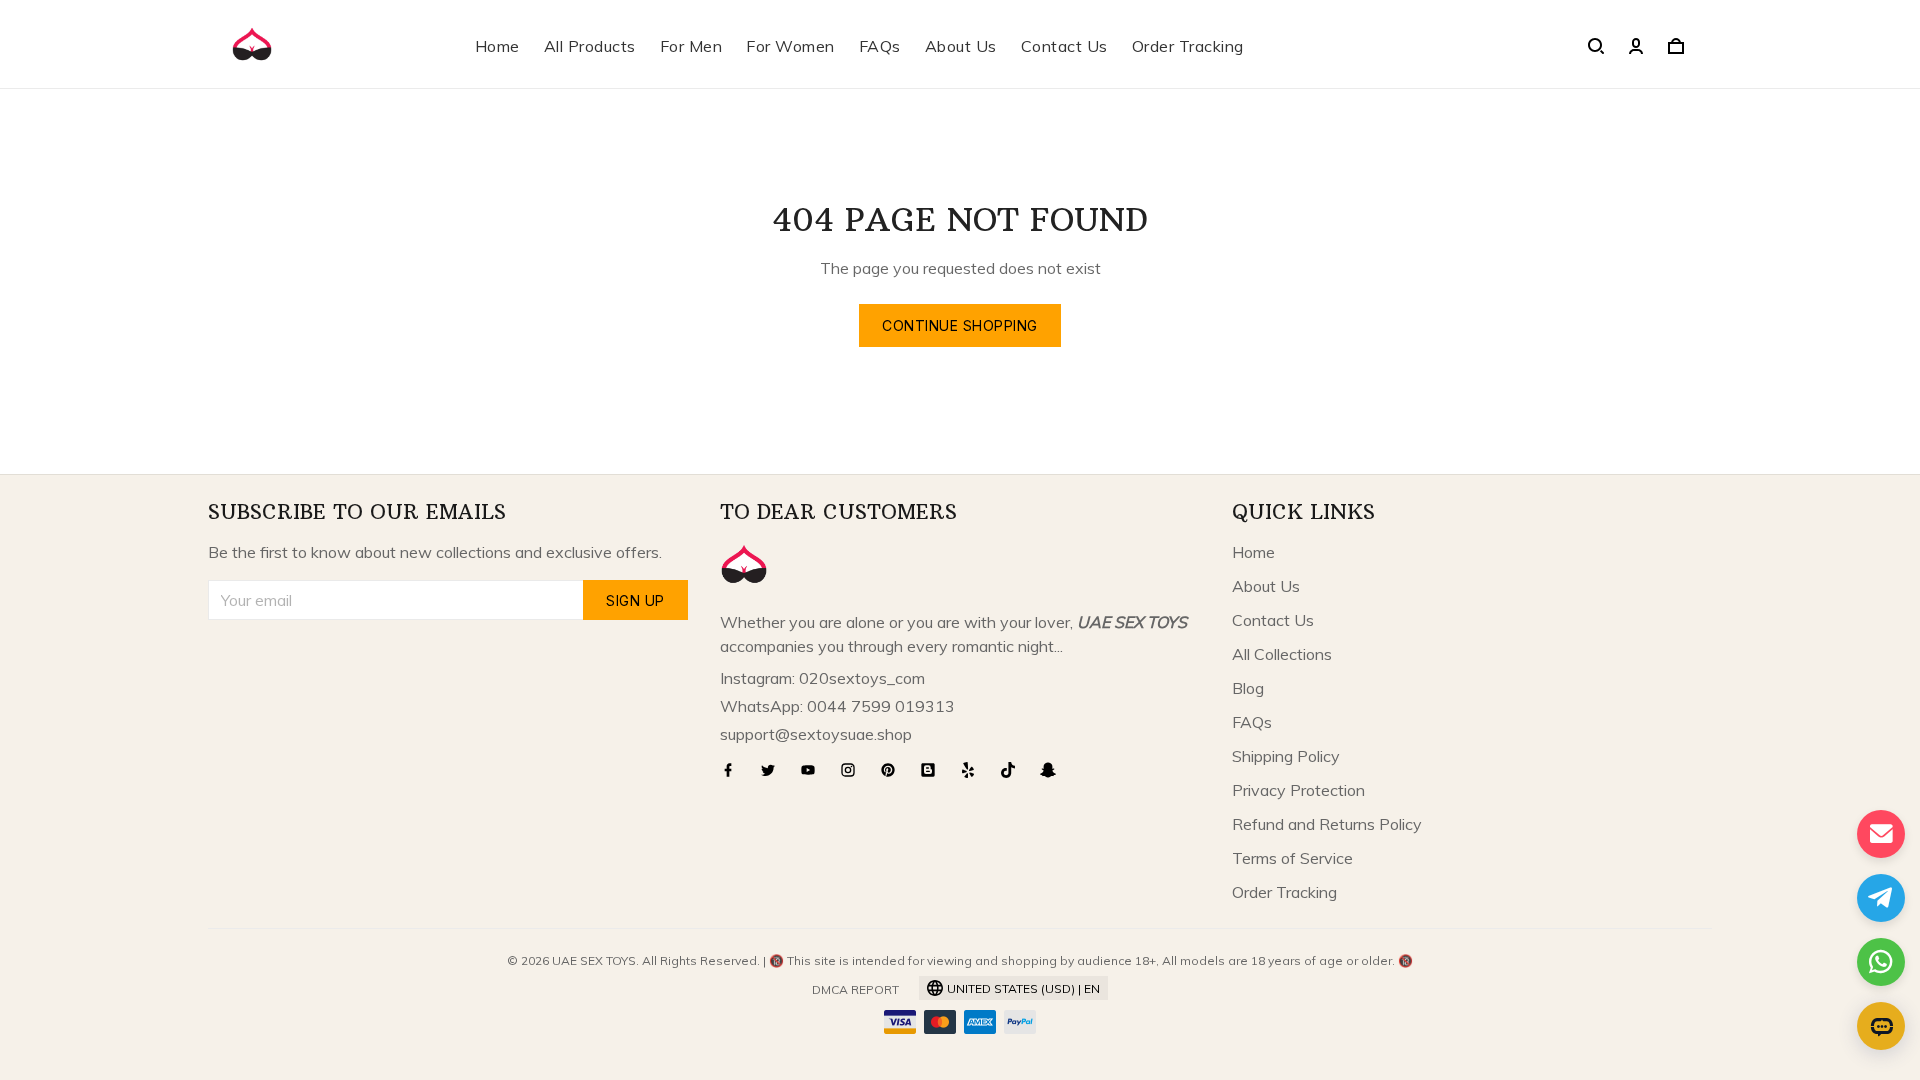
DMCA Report (855, 989)
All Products (590, 46)
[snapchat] (1054, 770)
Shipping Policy (1286, 756)
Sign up (635, 600)
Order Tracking (1188, 46)
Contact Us (1064, 46)
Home (497, 46)
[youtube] (814, 770)
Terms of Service (1292, 858)
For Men (691, 46)
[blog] (934, 770)
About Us (961, 46)
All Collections (1282, 654)
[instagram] (854, 770)
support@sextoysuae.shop (816, 734)
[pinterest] (894, 770)
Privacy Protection (1298, 790)
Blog (1248, 688)
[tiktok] (1014, 770)
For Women (790, 46)
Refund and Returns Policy (1327, 824)
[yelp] (974, 770)
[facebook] (734, 770)
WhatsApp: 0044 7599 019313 (837, 706)
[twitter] (774, 770)
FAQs (880, 46)
